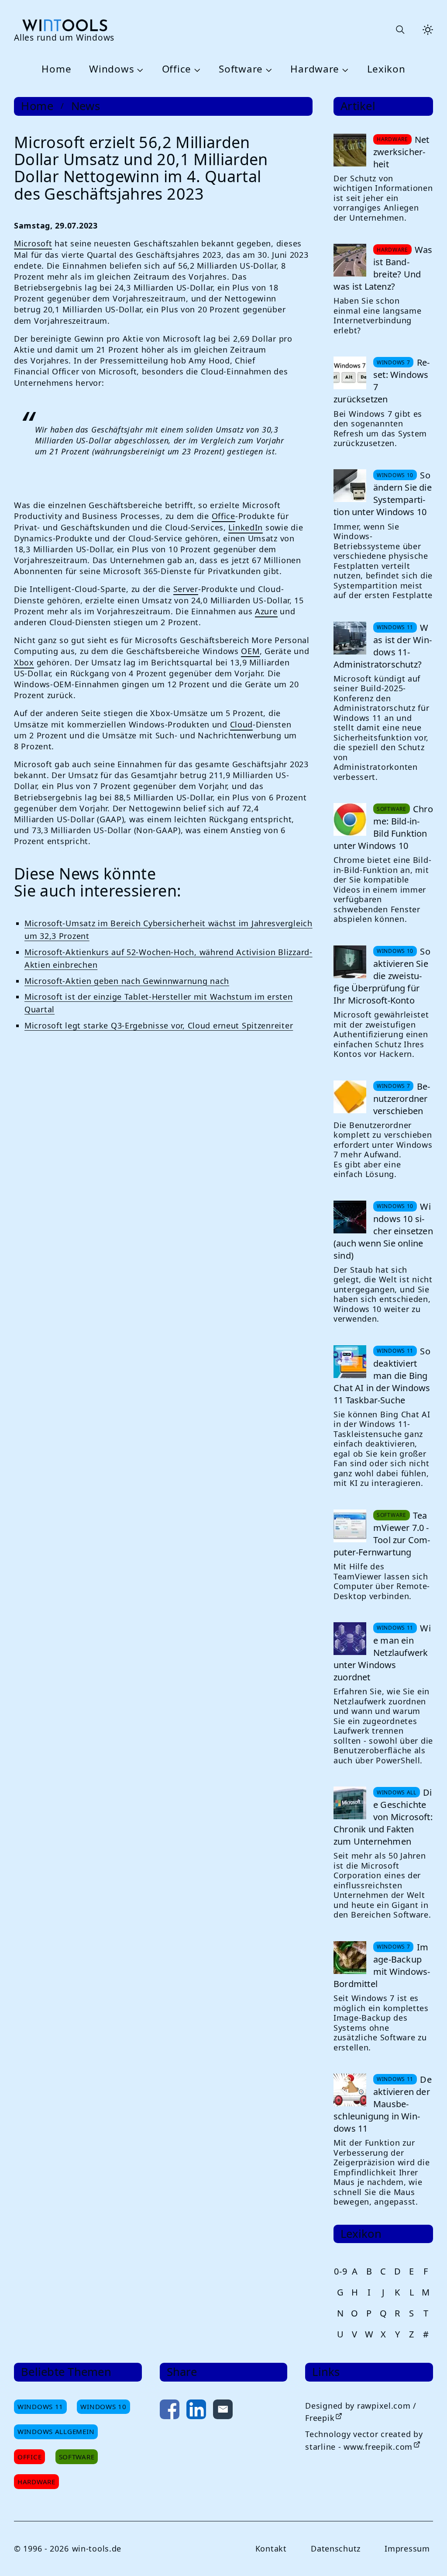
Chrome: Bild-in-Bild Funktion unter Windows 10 (383, 827)
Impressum (407, 2548)
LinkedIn (246, 527)
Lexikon (386, 69)
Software (241, 69)
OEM (250, 651)
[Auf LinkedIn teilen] (196, 2411)
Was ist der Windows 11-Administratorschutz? (383, 646)
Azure (266, 611)
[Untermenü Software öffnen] (268, 69)
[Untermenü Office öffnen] (196, 69)
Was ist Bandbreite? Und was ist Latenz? (383, 268)
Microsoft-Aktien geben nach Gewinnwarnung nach (127, 981)
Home (56, 69)
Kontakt (271, 2548)
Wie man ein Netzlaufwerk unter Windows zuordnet (382, 1653)
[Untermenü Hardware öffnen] (344, 69)
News (86, 106)
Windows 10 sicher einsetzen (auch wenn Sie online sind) (383, 1231)
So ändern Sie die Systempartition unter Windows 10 (383, 493)
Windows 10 (103, 2406)
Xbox (24, 662)
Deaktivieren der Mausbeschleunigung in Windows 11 (383, 2104)
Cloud (242, 724)
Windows (112, 69)
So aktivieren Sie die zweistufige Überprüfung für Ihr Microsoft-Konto (382, 976)
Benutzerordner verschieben (402, 1099)
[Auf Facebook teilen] (170, 2411)
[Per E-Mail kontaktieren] (223, 2411)
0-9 (340, 2271)
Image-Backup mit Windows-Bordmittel (382, 1965)
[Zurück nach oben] (426, 2555)
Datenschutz (336, 2548)
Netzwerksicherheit (401, 152)
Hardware (315, 69)
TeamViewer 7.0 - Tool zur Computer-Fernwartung (382, 1534)
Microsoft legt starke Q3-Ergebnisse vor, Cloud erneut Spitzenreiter (159, 1025)
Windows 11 (40, 2406)
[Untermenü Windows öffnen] (139, 69)
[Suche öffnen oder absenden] (400, 30)
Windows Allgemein (56, 2431)
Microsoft (33, 243)
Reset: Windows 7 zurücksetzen (382, 381)
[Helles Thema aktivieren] (428, 30)
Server (186, 589)
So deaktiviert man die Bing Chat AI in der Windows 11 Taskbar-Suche (382, 1376)
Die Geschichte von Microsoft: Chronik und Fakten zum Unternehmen (383, 1817)
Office (177, 69)
